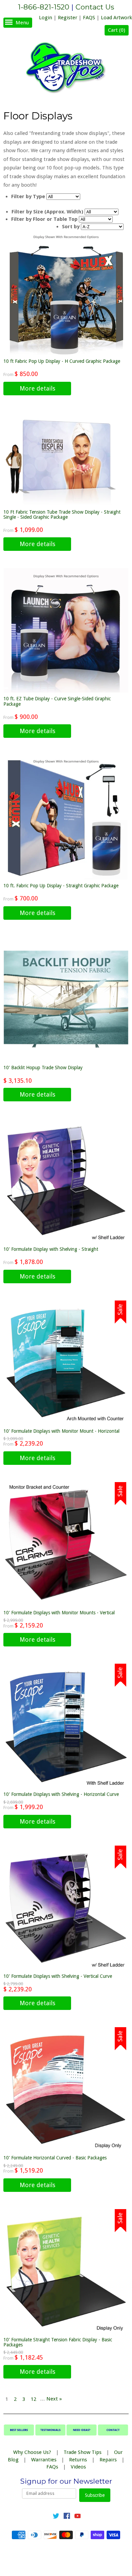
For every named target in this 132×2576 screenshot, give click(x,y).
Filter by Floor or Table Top (44, 219)
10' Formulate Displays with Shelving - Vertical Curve (58, 1976)
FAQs (52, 2467)
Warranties (44, 2460)
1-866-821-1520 (44, 7)
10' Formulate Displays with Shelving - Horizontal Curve (61, 1794)
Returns (78, 2460)
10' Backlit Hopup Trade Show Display (43, 1068)
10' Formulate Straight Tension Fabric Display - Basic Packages (58, 2342)
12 (34, 2399)
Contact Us (95, 7)
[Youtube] (78, 2517)
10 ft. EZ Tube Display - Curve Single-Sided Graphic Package (57, 701)
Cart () (117, 30)
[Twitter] (56, 2517)
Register (68, 18)
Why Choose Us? (32, 2452)
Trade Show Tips (83, 2452)
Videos (78, 2467)
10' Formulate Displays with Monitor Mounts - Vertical (59, 1613)
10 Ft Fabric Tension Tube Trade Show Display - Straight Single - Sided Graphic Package (62, 514)
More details (37, 388)
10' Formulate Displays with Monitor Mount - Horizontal (61, 1431)
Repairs (108, 2460)
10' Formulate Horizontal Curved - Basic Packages (55, 2158)
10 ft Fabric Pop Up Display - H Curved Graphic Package (62, 361)
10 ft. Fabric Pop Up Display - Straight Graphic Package (61, 886)
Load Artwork (116, 18)
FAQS (89, 18)
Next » (54, 2399)
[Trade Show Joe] (66, 69)
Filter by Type (28, 196)
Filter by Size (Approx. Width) (47, 212)
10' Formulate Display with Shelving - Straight (51, 1249)
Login (46, 18)
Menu (22, 23)
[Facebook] (67, 2517)
